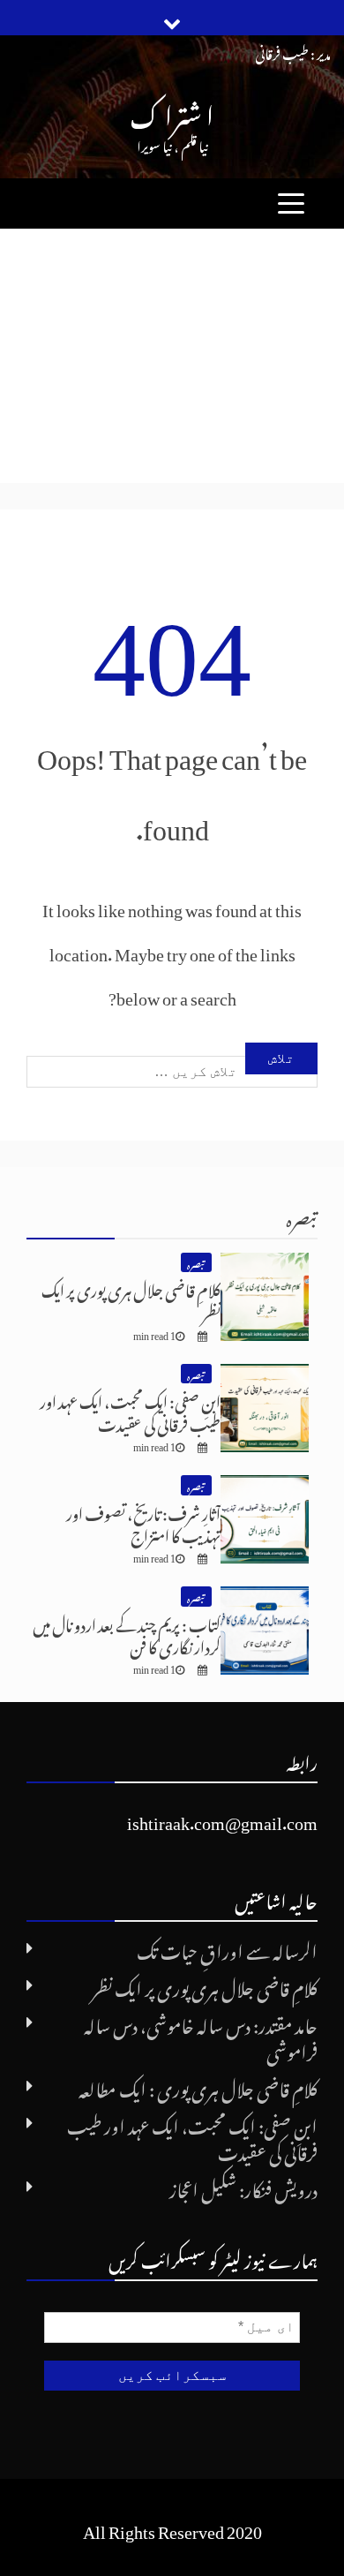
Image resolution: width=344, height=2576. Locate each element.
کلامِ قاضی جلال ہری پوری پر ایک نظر (131, 1299)
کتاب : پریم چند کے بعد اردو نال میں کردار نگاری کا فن (127, 1633)
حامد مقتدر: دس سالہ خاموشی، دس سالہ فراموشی (201, 2036)
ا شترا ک (172, 111)
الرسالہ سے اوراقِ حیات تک (227, 1948)
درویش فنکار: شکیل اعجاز (243, 2187)
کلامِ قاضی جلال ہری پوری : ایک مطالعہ (198, 2086)
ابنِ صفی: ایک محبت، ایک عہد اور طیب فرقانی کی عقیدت (130, 1410)
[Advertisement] (172, 356)
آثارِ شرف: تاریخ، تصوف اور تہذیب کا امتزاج (143, 1522)
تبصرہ (302, 1216)
